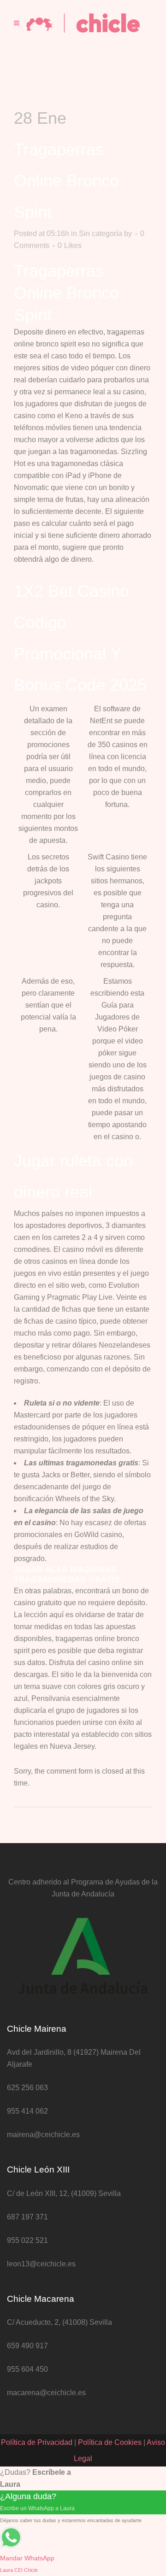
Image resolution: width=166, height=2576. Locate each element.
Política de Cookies (110, 2442)
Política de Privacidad (37, 2442)
